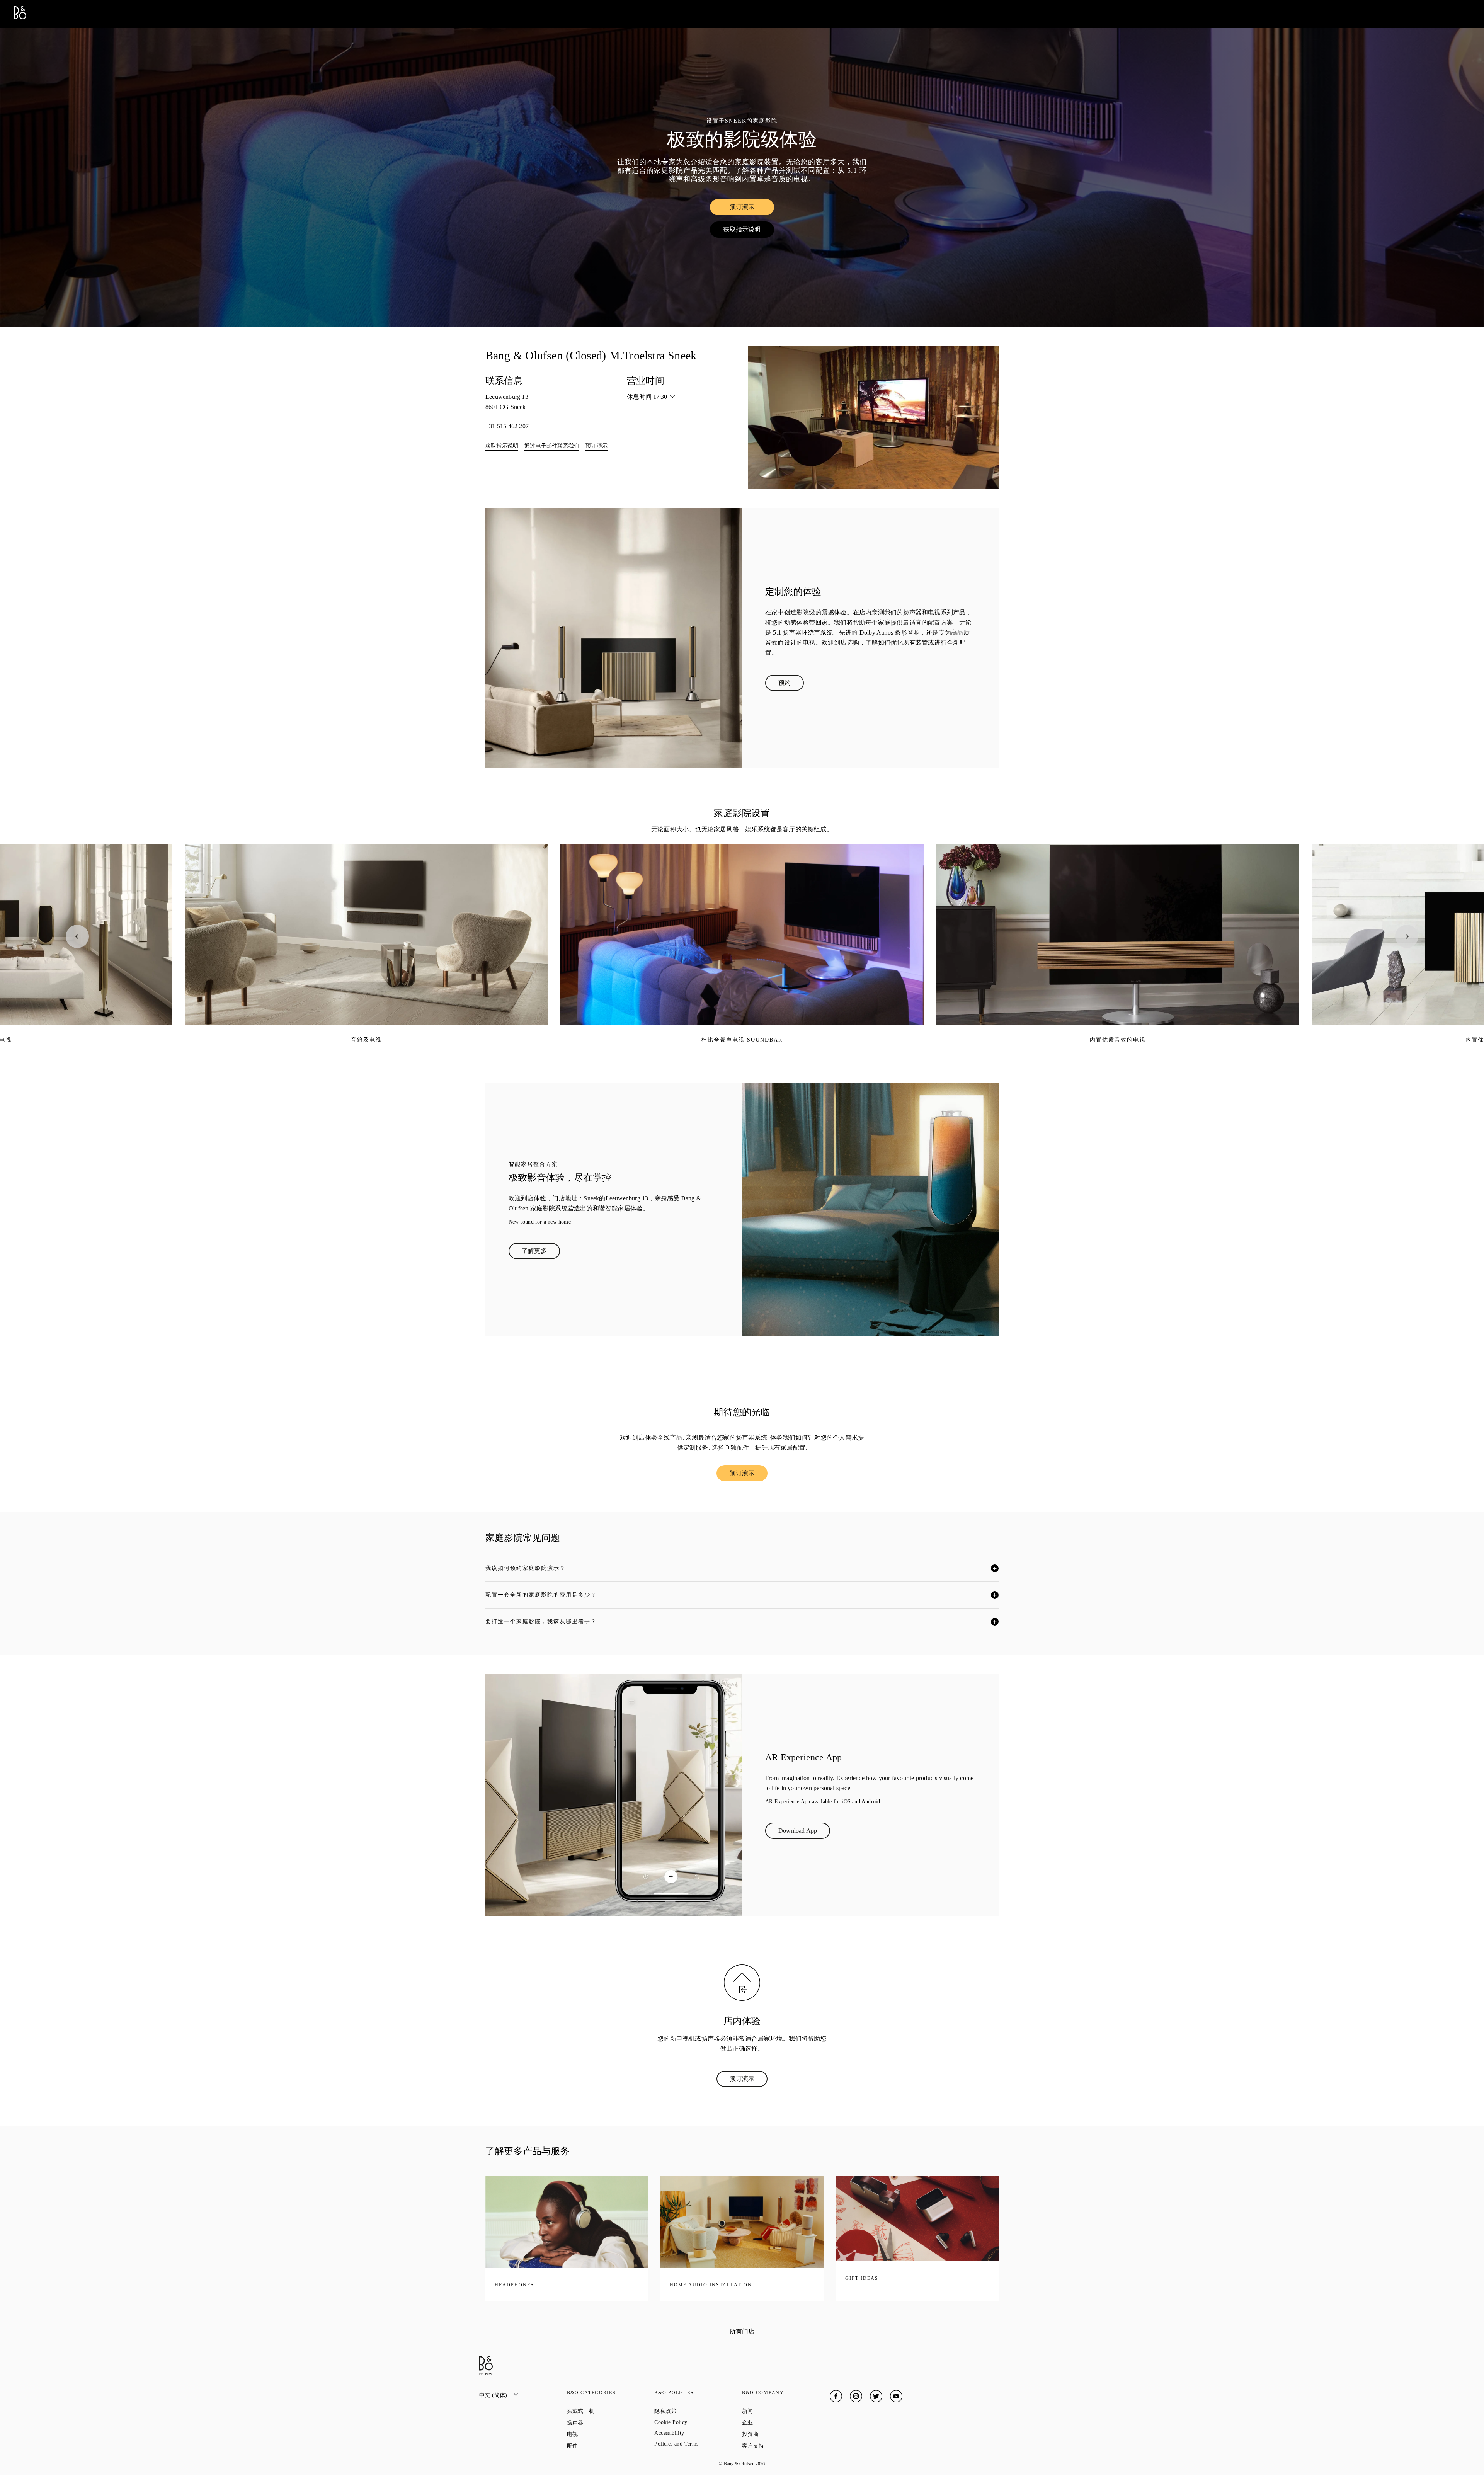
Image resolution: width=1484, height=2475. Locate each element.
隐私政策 (693, 2411)
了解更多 (541, 1253)
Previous (77, 936)
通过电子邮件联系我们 (552, 446)
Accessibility (697, 2433)
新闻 (775, 2411)
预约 (791, 684)
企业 (775, 2422)
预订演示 (752, 209)
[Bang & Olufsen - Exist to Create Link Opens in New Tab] (20, 17)
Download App (804, 1832)
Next (1407, 936)
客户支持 (781, 2446)
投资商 (778, 2434)
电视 (600, 2434)
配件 (600, 2446)
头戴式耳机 (608, 2411)
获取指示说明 (748, 231)
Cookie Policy (698, 2422)
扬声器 (603, 2422)
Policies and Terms (698, 2444)
